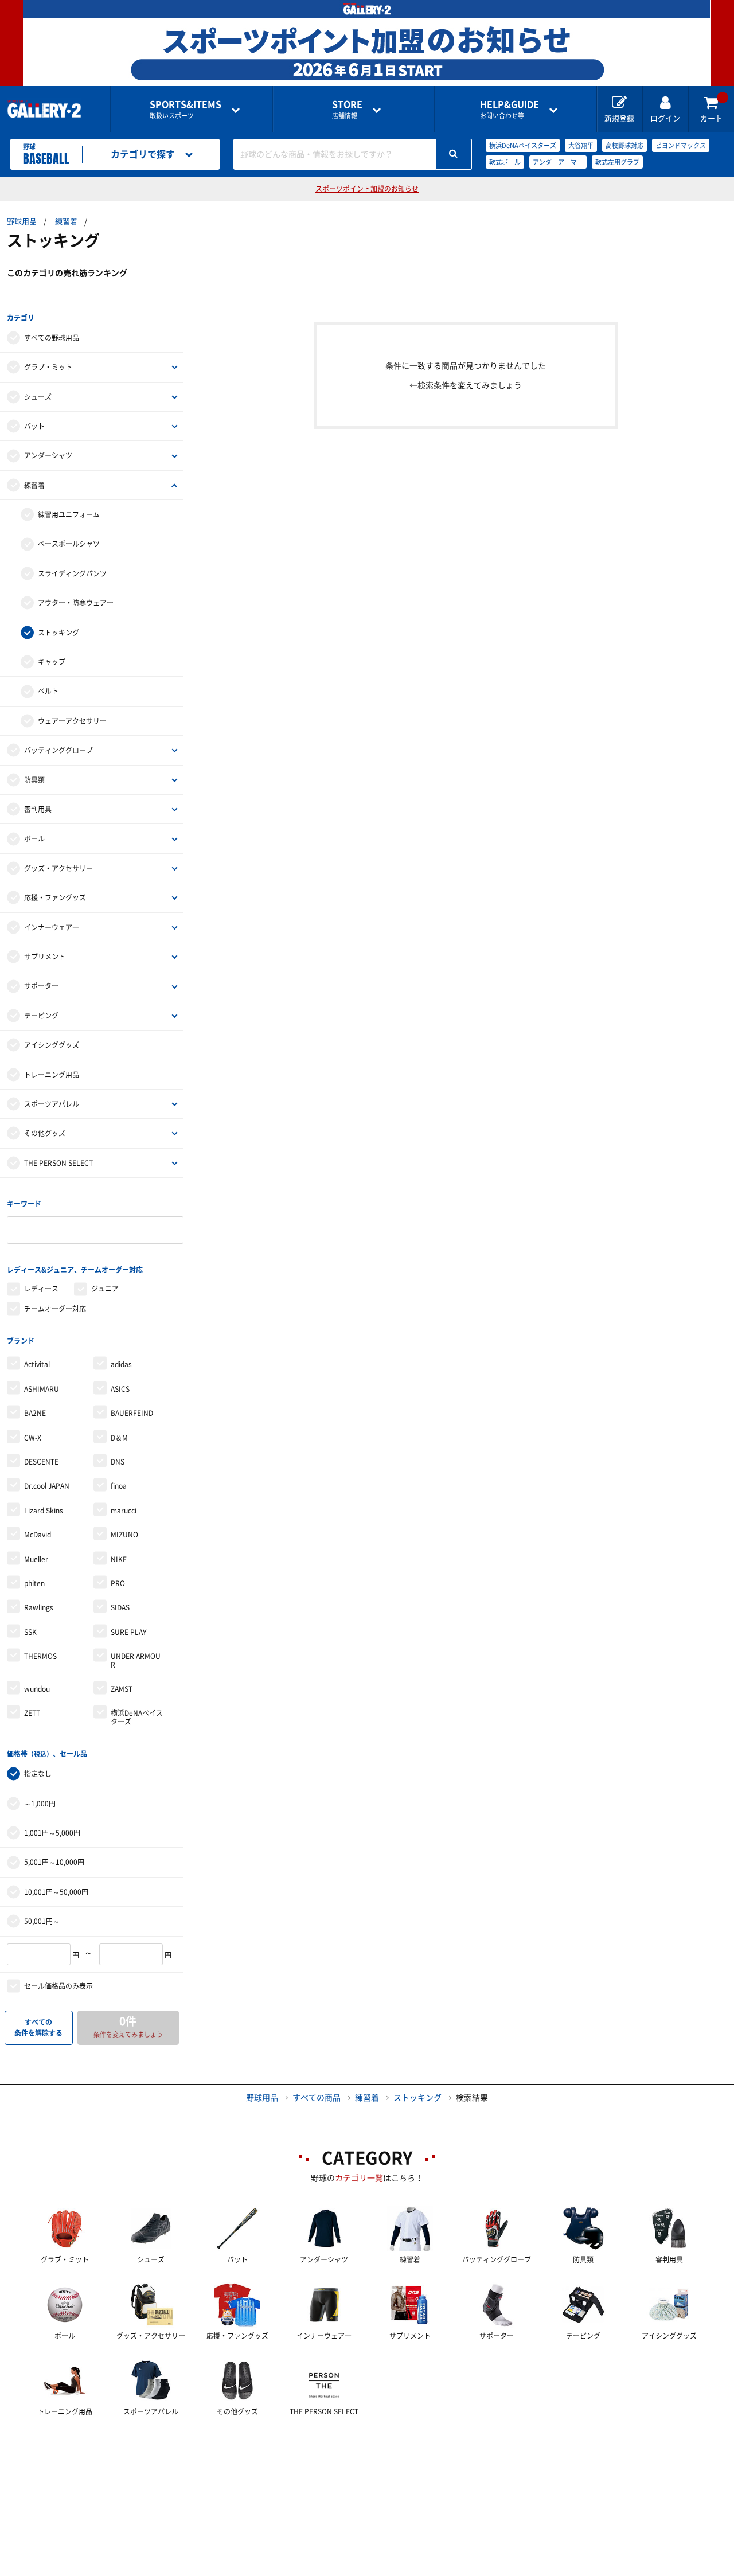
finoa (119, 1486)
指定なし (38, 1774)
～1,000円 (40, 1804)
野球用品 (22, 222)
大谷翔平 (581, 145)
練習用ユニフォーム (69, 514)
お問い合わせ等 (509, 109)
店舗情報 (347, 109)
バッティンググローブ (58, 750)
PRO (118, 1583)
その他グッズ (45, 1133)
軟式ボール (505, 162)
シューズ (38, 397)
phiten (34, 1583)
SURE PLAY (128, 1632)
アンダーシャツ (48, 455)
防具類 (34, 780)
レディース (41, 1289)
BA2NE (35, 1413)
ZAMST (122, 1689)
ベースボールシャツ (69, 544)
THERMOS (40, 1656)
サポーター (41, 986)
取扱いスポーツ (186, 109)
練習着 (66, 222)
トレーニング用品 (52, 1075)
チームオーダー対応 (55, 1309)
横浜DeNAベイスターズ (523, 145)
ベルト (48, 691)
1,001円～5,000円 (52, 1833)
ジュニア (105, 1289)
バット (34, 426)
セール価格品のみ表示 (58, 1986)
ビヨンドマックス (681, 145)
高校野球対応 (624, 145)
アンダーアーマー (558, 162)
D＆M (119, 1438)
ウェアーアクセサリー (72, 721)
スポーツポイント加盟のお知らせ (367, 189)
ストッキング (58, 633)
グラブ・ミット (48, 367)
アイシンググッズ (52, 1045)
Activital (37, 1364)
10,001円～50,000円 (56, 1892)
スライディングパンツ (72, 573)
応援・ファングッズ (55, 897)
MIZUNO (124, 1535)
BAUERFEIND (132, 1413)
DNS (118, 1462)
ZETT (32, 1713)
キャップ (52, 662)
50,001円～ (42, 1921)
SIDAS (120, 1607)
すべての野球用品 (52, 338)
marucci (124, 1511)
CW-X (33, 1438)
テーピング (41, 1016)
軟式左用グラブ (617, 162)
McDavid (38, 1535)
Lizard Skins (44, 1511)
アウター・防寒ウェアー (76, 603)
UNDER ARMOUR (136, 1660)
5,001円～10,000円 (54, 1862)
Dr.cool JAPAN (47, 1486)
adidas (121, 1364)
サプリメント (45, 957)
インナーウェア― (52, 927)
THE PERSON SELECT (58, 1163)
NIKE (119, 1559)
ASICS (120, 1389)
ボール (34, 838)
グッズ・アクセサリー (58, 868)
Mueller (36, 1559)
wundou (37, 1689)
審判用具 (38, 809)
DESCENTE (41, 1462)
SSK (30, 1632)
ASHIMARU (42, 1389)
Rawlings (39, 1607)
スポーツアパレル (52, 1104)
